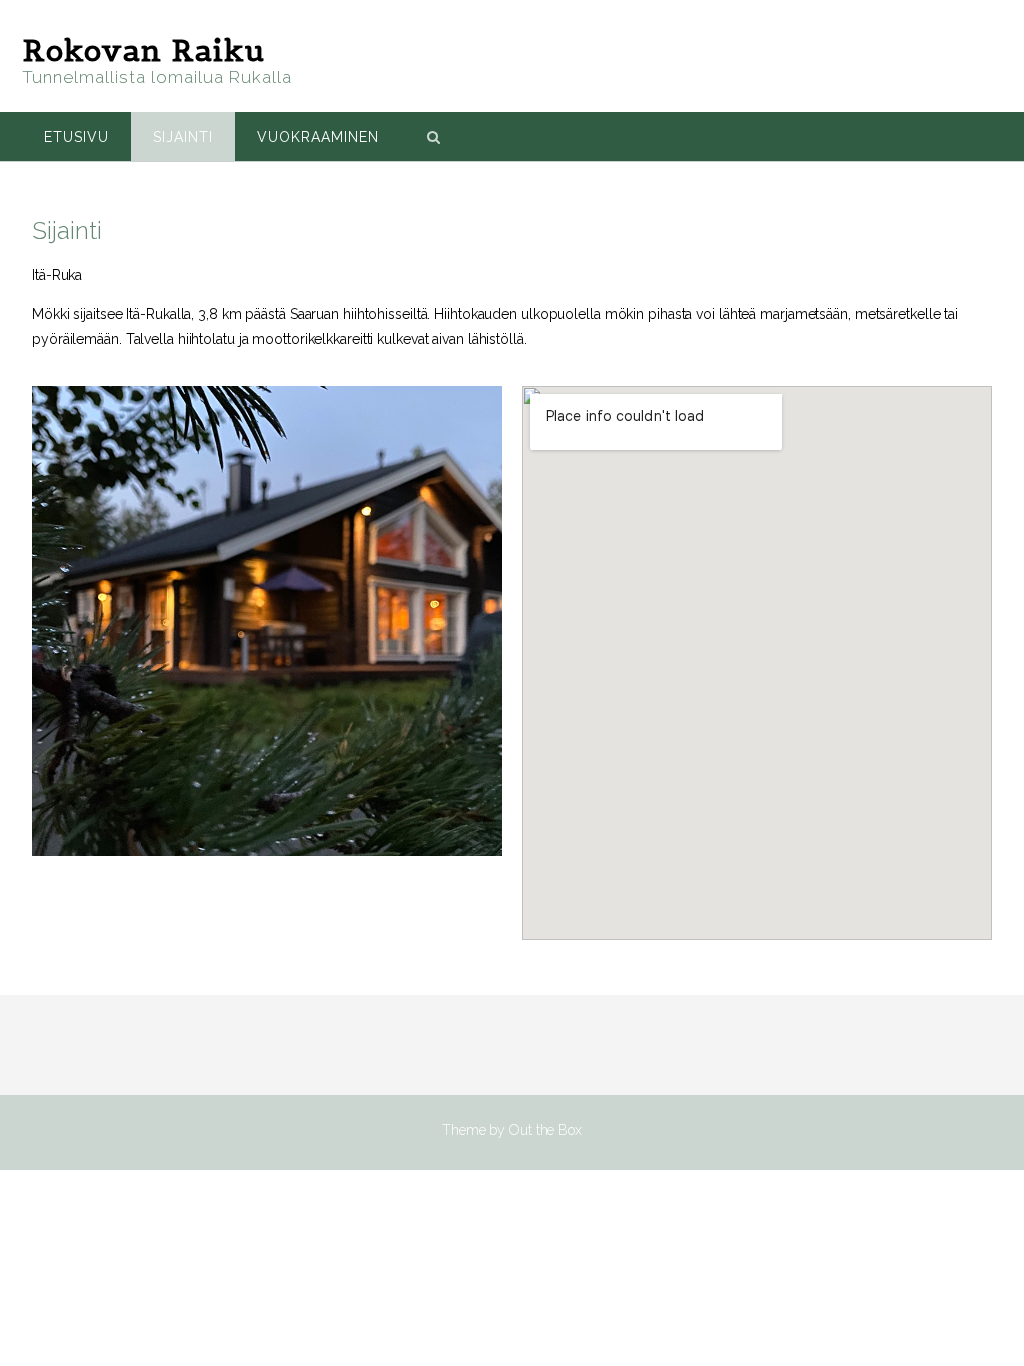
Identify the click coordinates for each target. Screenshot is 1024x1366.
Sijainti (183, 137)
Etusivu (76, 137)
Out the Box (545, 1130)
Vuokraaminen (318, 137)
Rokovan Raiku (143, 50)
